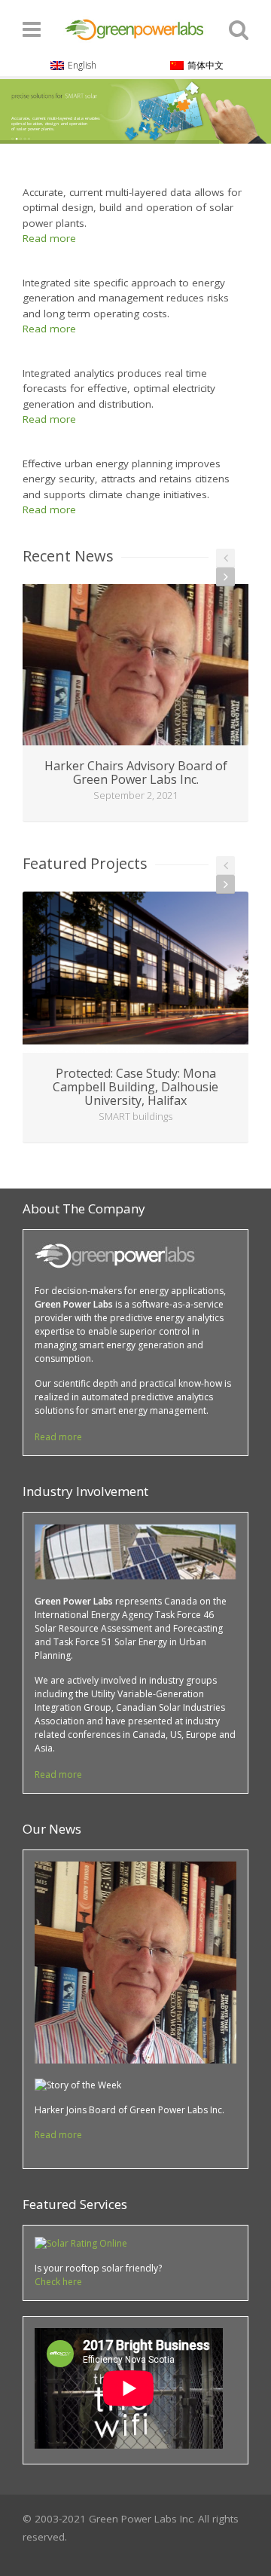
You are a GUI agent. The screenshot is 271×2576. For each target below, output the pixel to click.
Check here (58, 2282)
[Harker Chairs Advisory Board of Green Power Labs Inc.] (135, 665)
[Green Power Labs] (135, 27)
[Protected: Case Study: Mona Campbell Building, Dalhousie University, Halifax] (135, 972)
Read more (49, 238)
